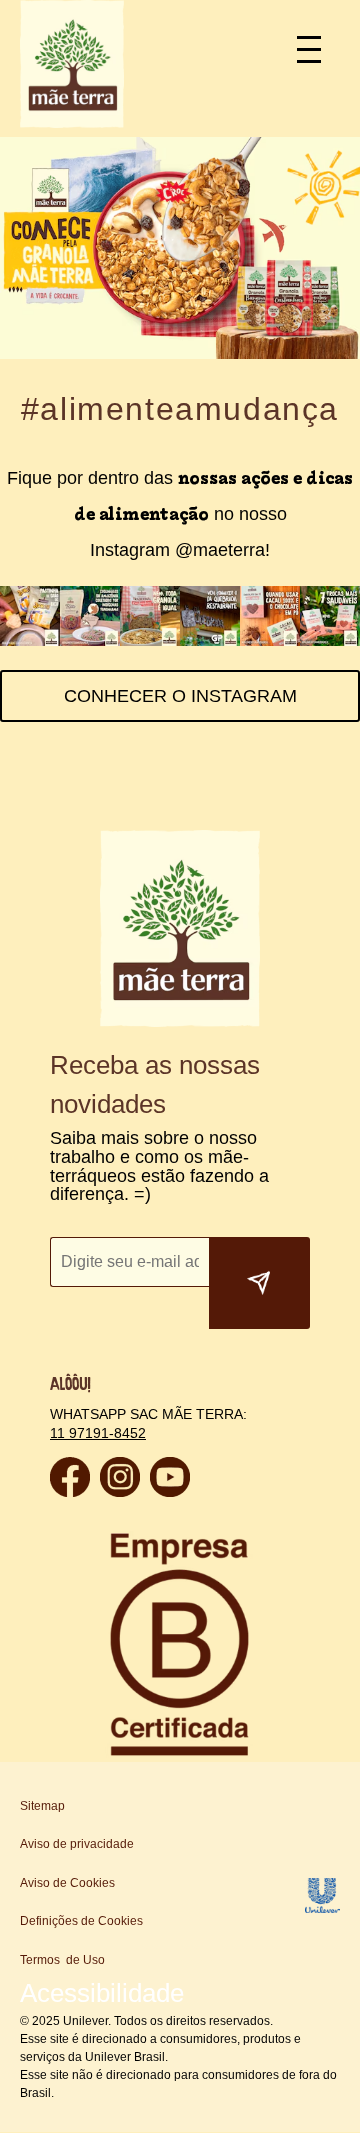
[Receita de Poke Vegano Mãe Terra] (90, 640)
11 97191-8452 (95, 1432)
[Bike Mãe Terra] (210, 640)
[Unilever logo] (322, 1907)
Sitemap (42, 1806)
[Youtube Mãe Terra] (170, 1491)
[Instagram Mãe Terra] (120, 1491)
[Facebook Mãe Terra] (70, 1491)
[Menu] (317, 48)
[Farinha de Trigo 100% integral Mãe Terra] (30, 640)
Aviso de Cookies (67, 1883)
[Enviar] (259, 1283)
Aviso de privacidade (77, 1844)
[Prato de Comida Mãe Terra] (150, 640)
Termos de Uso (62, 1960)
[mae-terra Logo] (72, 122)
